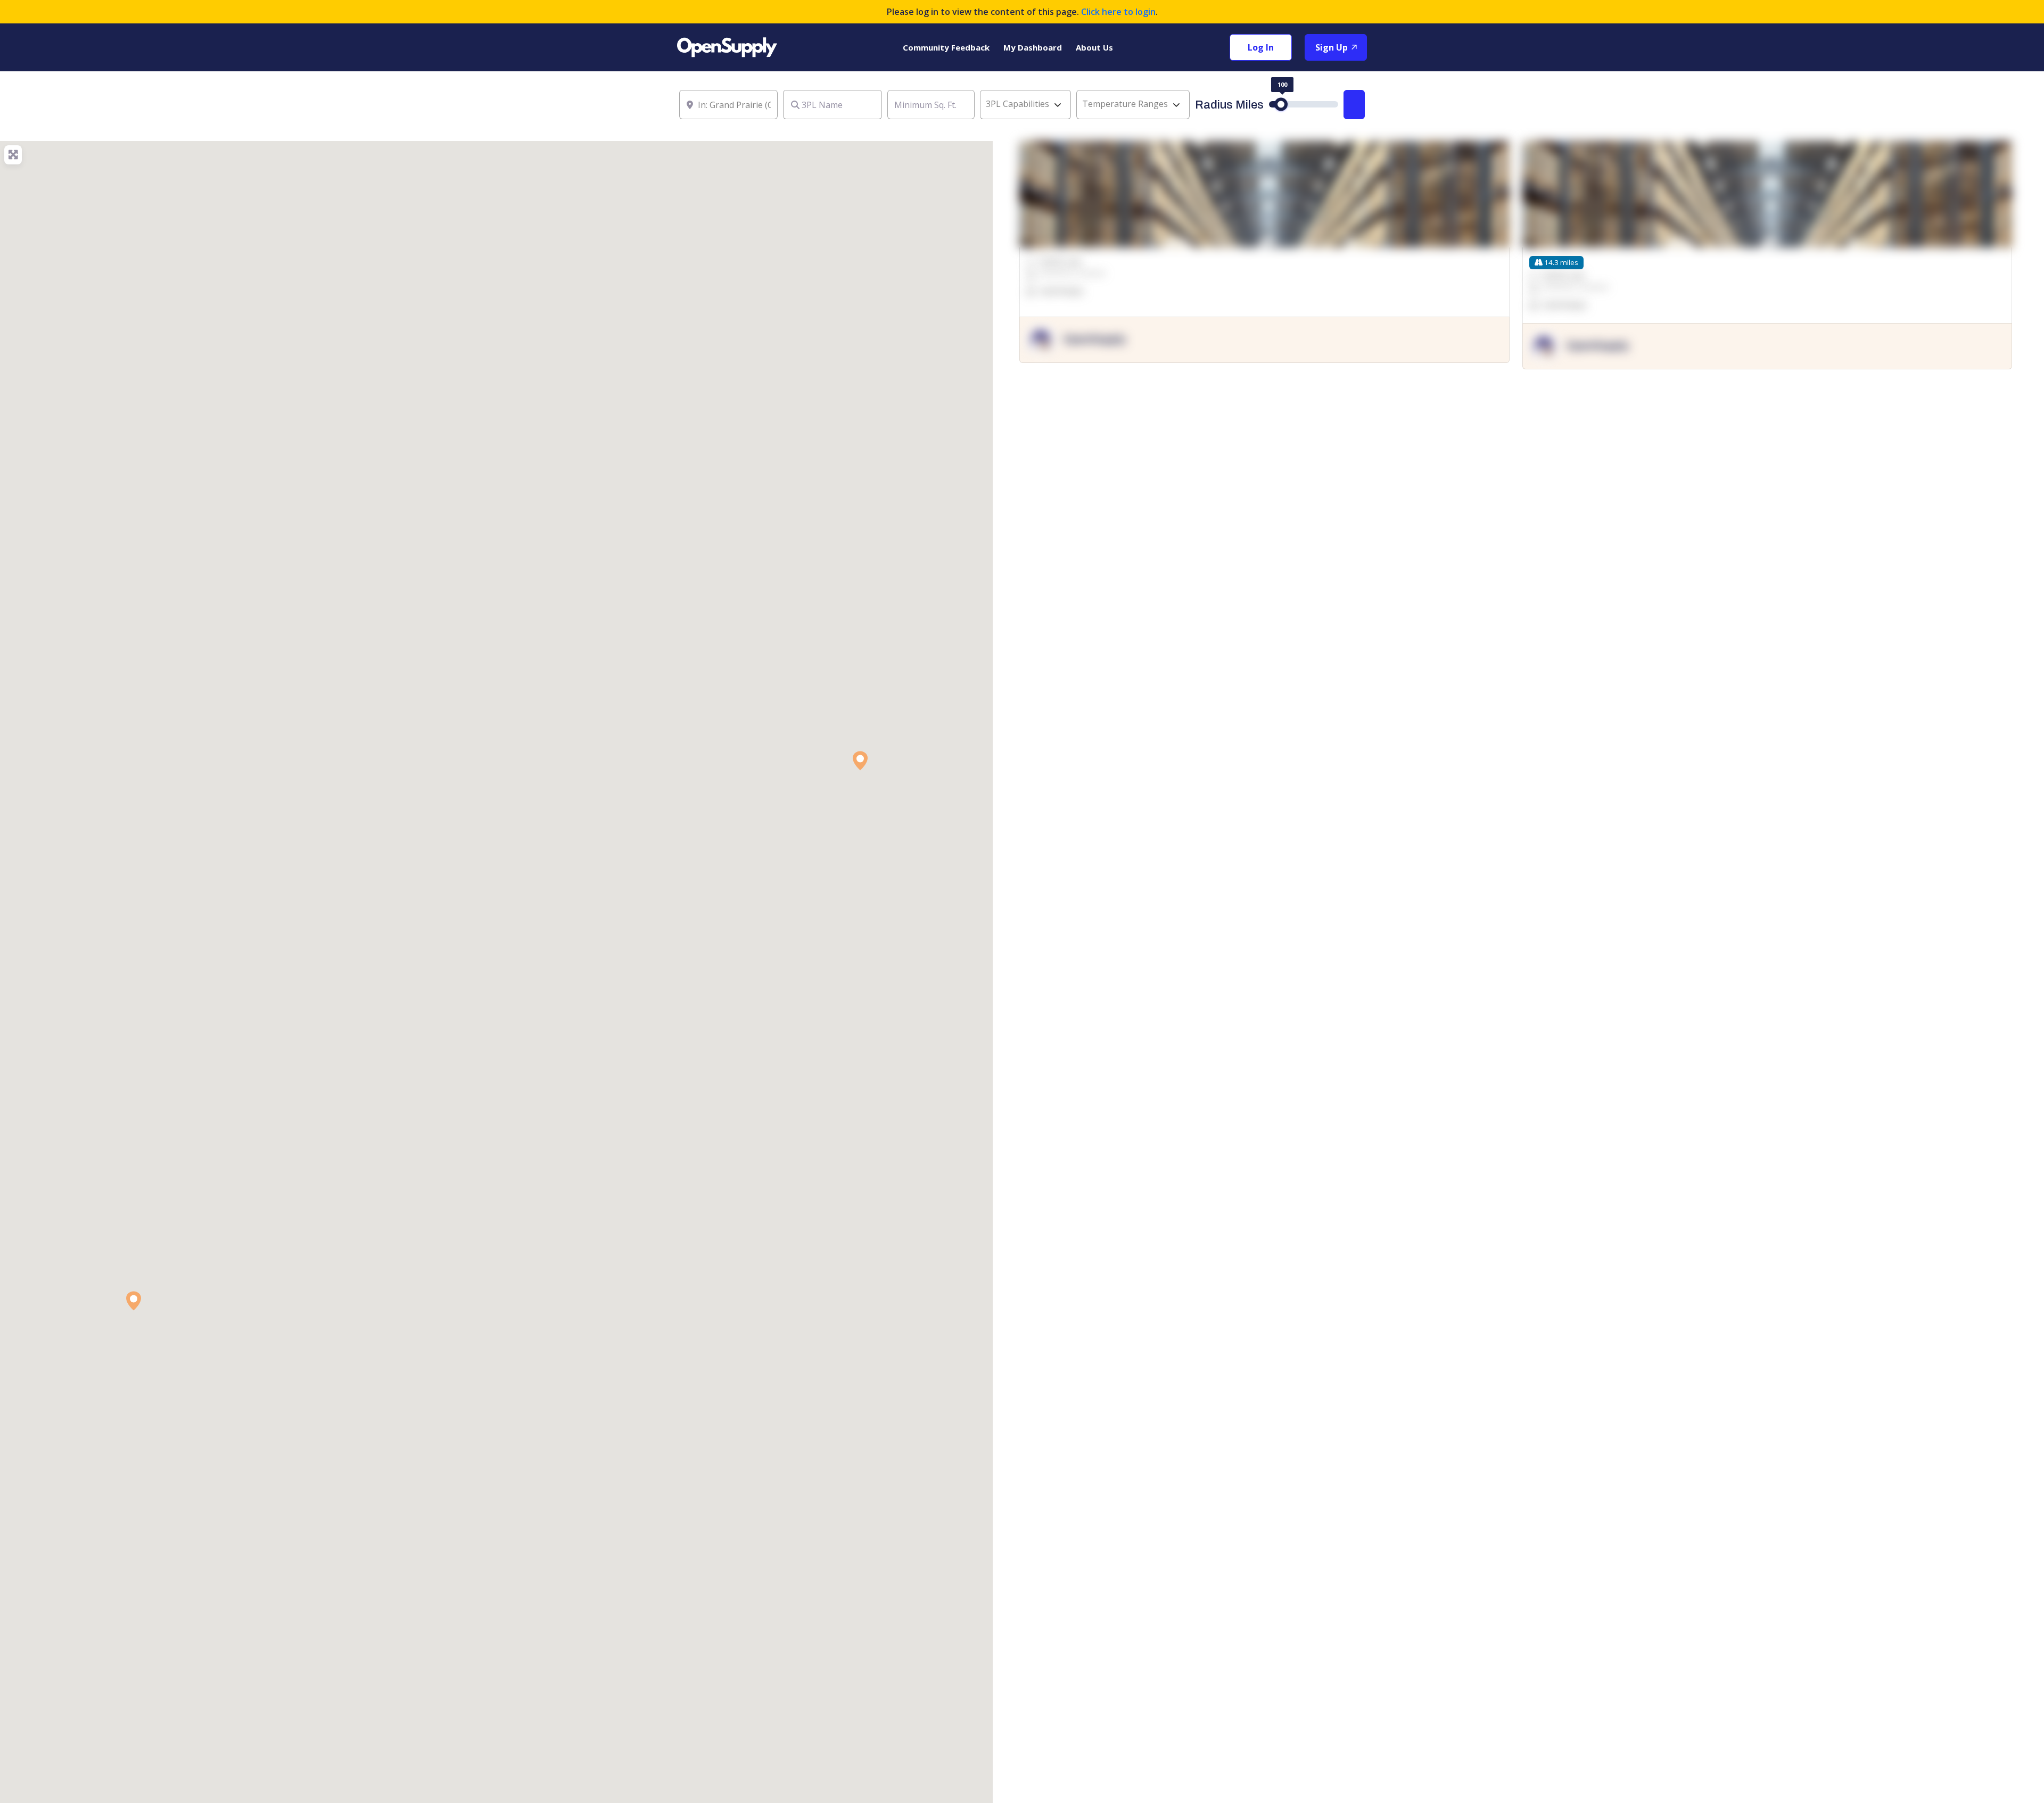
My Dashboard (1033, 47)
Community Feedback (946, 47)
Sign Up (1333, 47)
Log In (1261, 47)
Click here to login (1118, 12)
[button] (134, 1301)
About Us (1094, 47)
